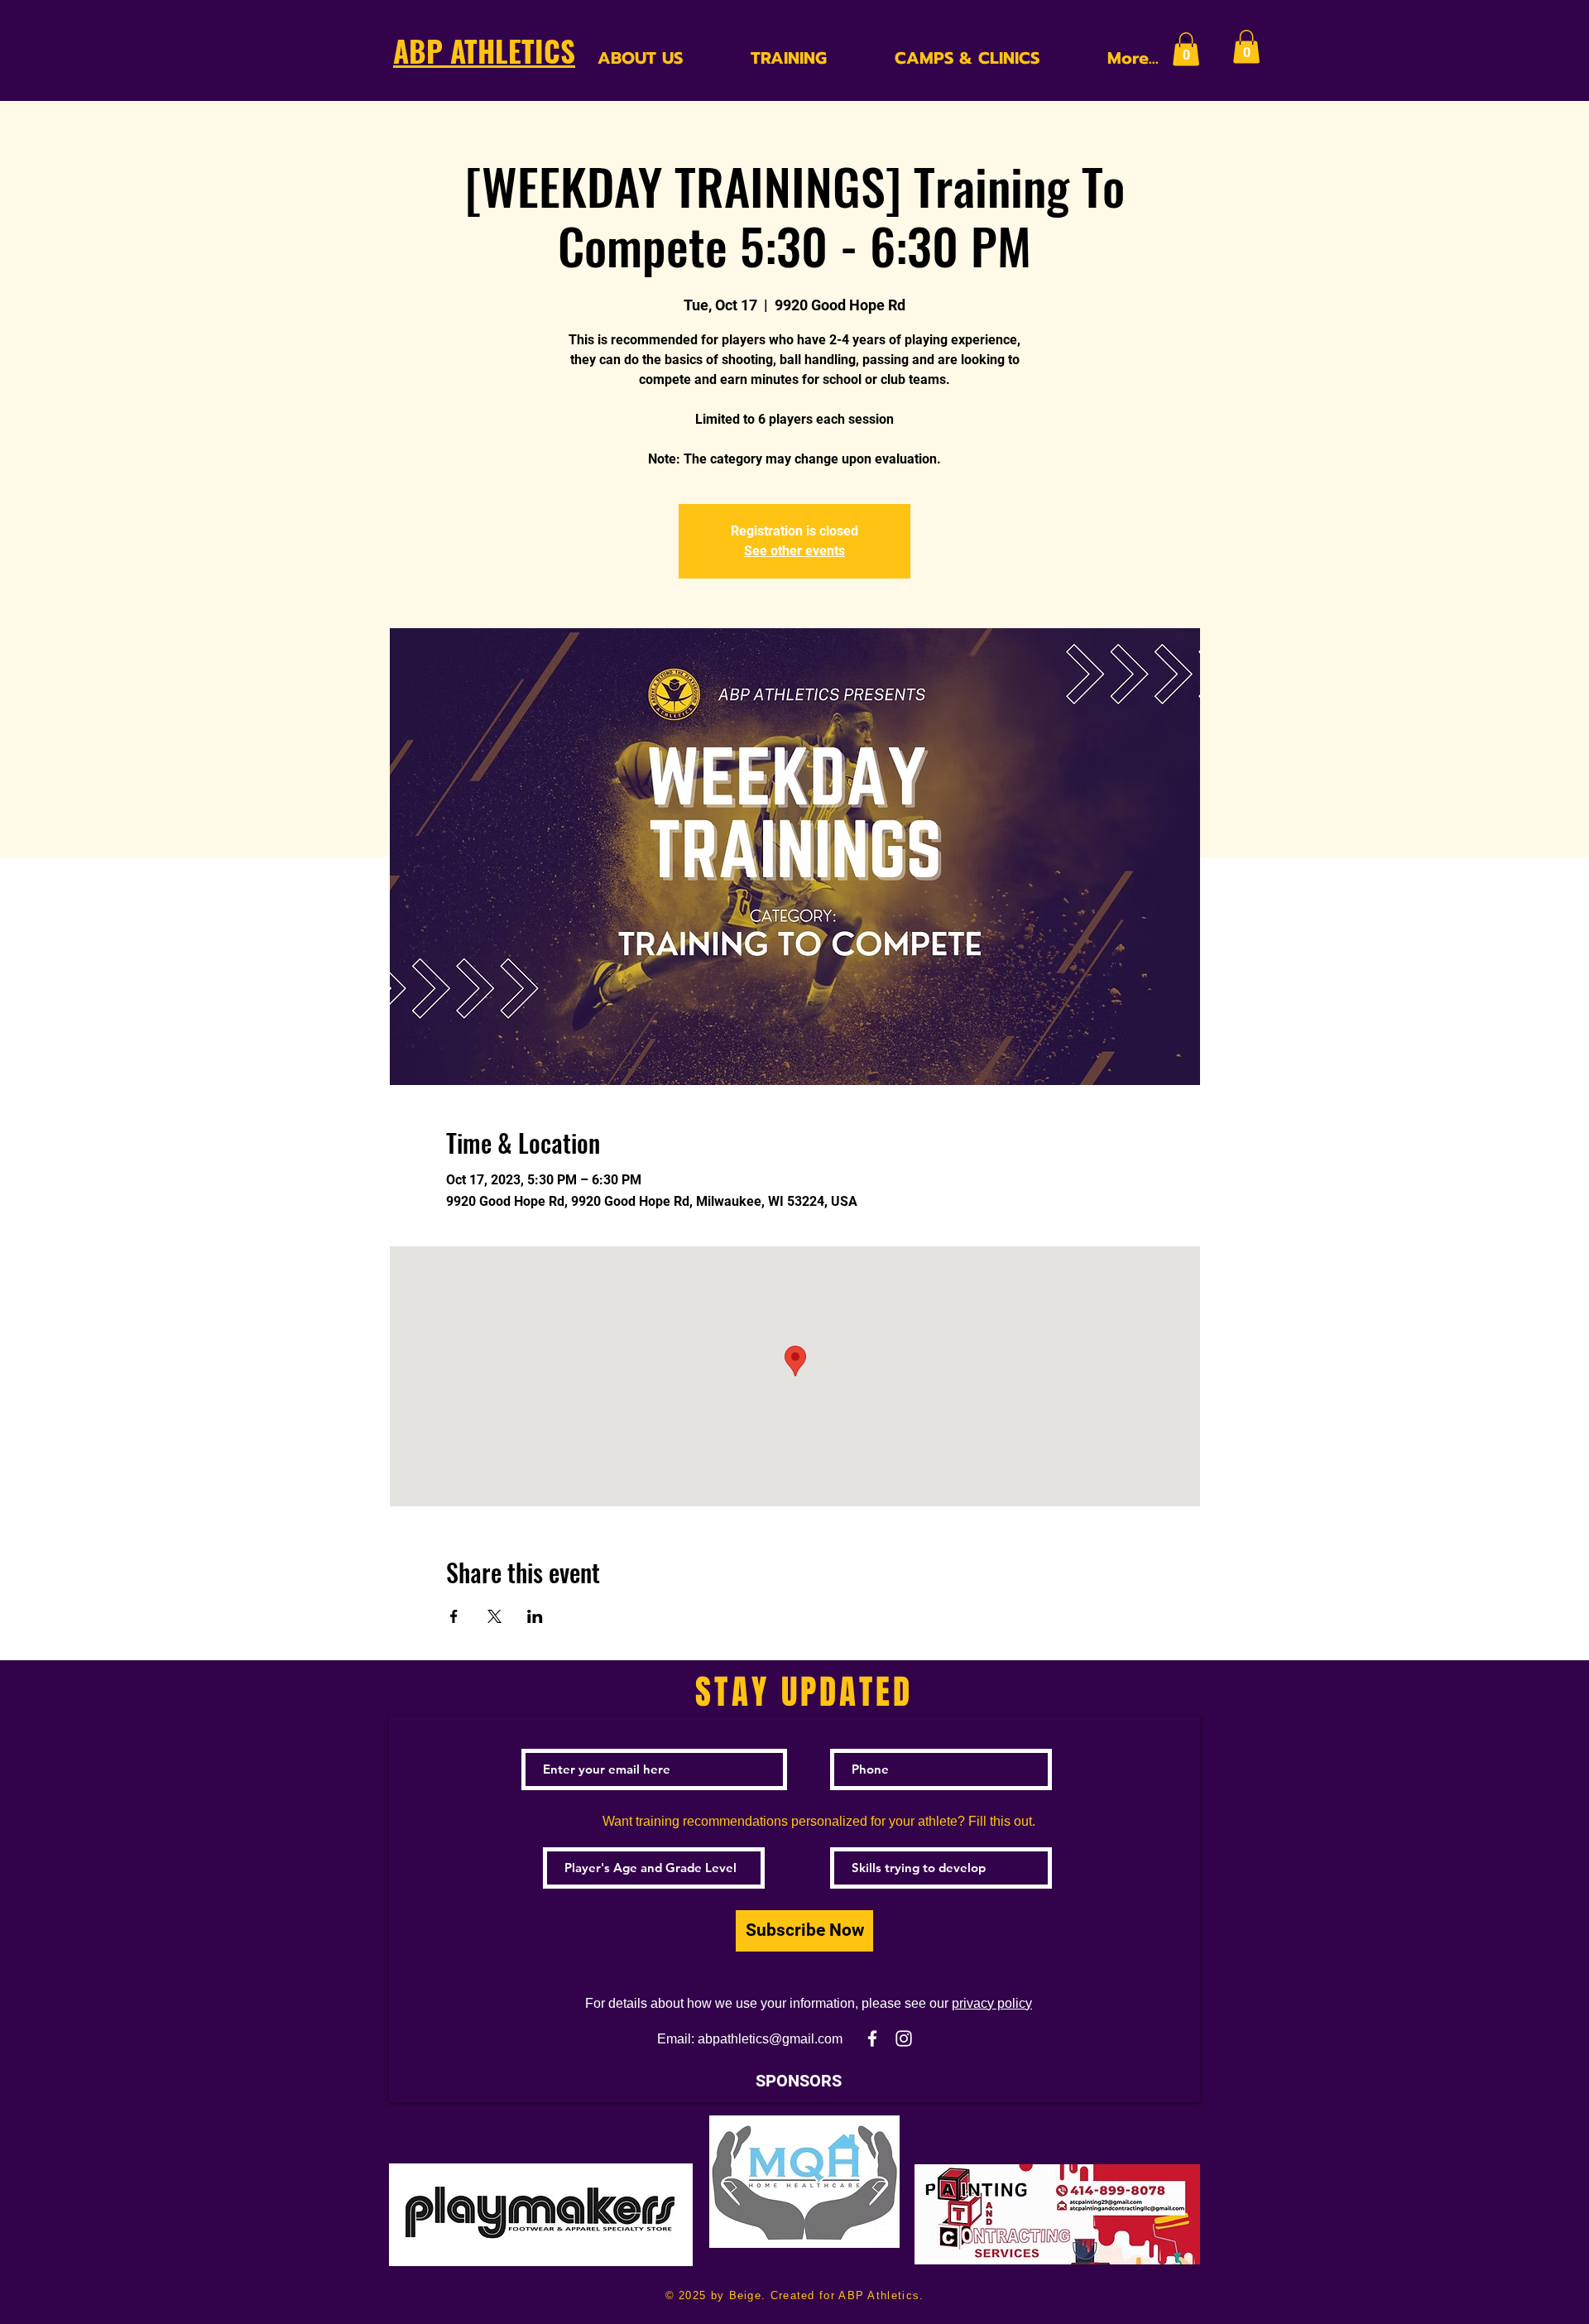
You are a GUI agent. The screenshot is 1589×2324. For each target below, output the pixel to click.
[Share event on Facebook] (454, 1616)
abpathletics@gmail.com (770, 2039)
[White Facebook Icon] (872, 2038)
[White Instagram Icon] (904, 2038)
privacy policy (992, 2003)
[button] (1186, 49)
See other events (794, 551)
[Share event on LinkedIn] (535, 1616)
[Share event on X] (494, 1616)
